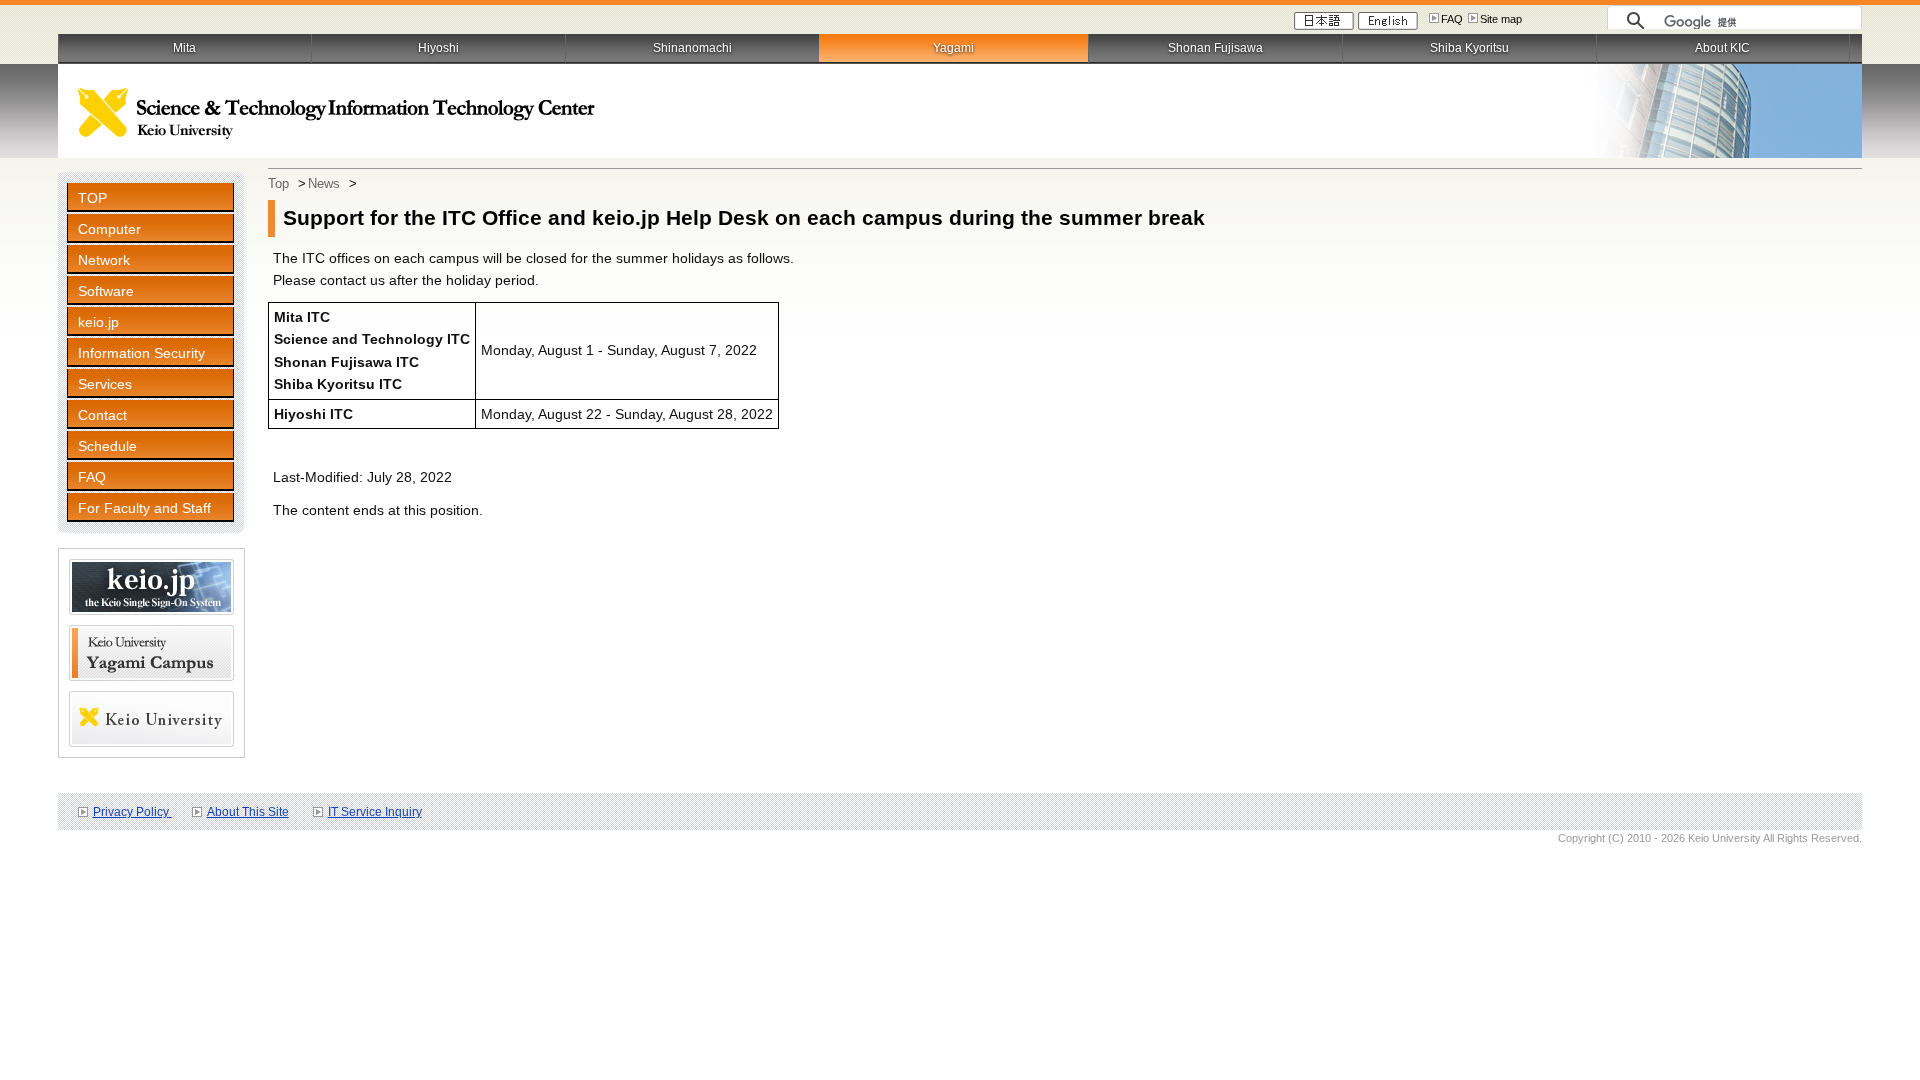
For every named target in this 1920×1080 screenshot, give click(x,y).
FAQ (1452, 19)
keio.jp (98, 322)
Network (104, 260)
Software (106, 291)
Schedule (107, 446)
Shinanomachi (692, 48)
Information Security (141, 353)
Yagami (953, 48)
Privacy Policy (132, 812)
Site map (1501, 19)
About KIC (1722, 48)
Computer (109, 229)
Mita (184, 48)
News (324, 183)
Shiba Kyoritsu (1469, 48)
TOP (92, 198)
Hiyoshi (438, 48)
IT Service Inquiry (375, 812)
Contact (102, 415)
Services (105, 384)
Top (278, 183)
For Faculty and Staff (144, 508)
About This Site (248, 812)
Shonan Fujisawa (1215, 48)
